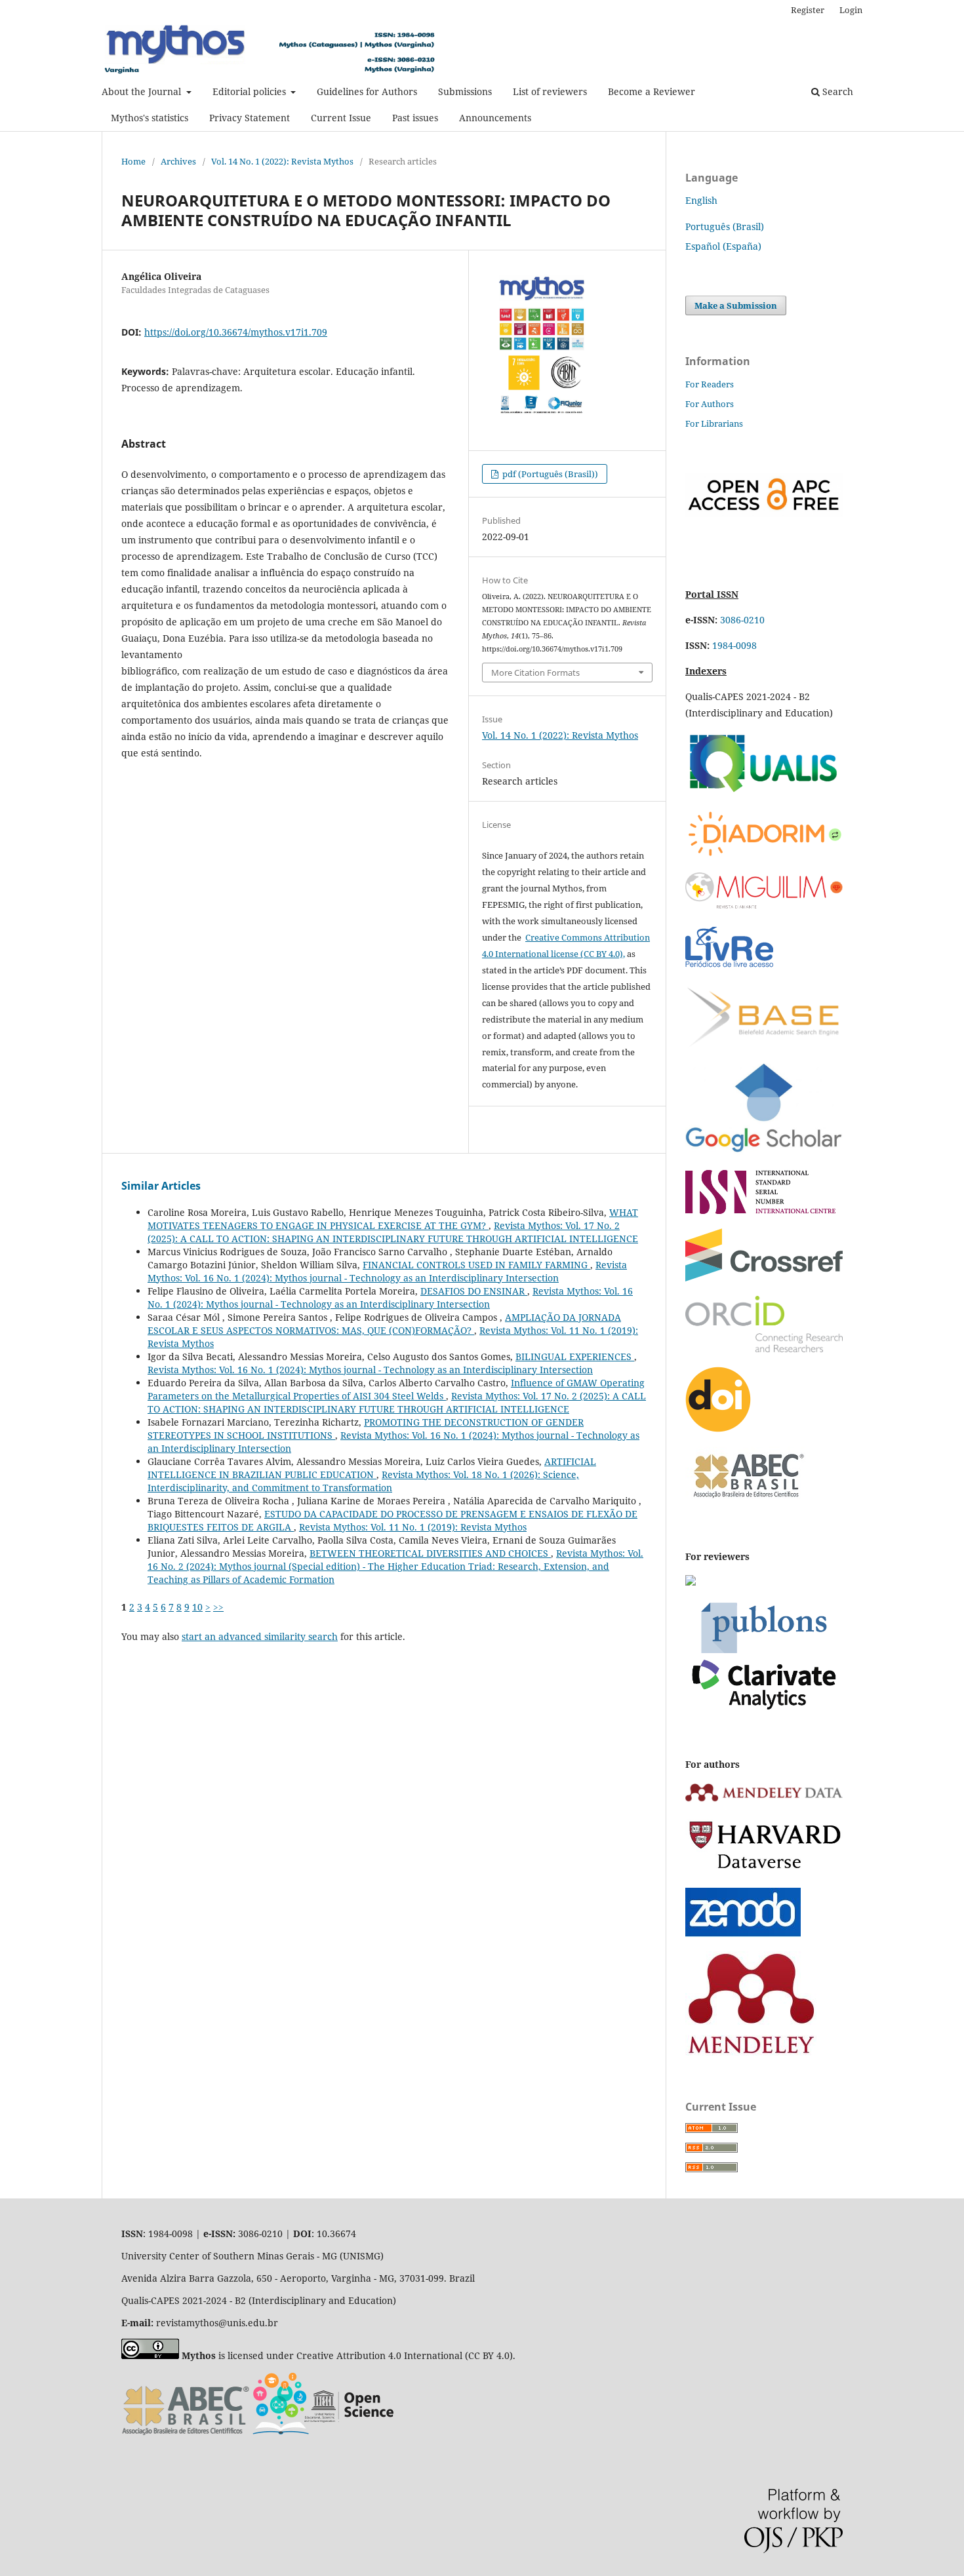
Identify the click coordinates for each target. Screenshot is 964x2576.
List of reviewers (550, 91)
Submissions (465, 91)
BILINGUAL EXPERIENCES (575, 1356)
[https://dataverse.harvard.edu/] (764, 1870)
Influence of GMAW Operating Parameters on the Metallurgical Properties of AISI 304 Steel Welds (396, 1389)
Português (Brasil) (725, 226)
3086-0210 (742, 620)
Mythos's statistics (150, 118)
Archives (178, 161)
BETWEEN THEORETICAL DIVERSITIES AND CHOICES (430, 1553)
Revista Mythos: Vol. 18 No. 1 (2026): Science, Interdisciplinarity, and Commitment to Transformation (363, 1481)
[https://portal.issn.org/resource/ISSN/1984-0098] (760, 1210)
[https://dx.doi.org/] (718, 1429)
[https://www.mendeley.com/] (751, 2052)
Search (836, 91)
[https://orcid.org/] (764, 1349)
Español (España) (723, 246)
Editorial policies (251, 91)
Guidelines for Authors (367, 91)
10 (197, 1607)
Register (808, 10)
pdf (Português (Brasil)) (549, 474)
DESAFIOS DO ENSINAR (474, 1291)
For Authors (710, 404)
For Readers (710, 384)
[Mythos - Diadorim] (764, 854)
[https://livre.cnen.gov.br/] (729, 966)
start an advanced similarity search (260, 1636)
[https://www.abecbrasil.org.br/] (747, 1501)
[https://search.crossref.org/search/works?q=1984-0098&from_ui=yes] (764, 1278)
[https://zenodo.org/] (743, 1933)
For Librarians (714, 423)
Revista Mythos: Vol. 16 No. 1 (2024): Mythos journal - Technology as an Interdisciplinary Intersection (387, 1271)
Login (851, 10)
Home (133, 161)
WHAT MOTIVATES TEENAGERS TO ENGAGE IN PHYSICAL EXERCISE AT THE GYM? (393, 1219)
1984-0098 (734, 645)
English (701, 200)
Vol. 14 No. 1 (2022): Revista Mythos (282, 161)
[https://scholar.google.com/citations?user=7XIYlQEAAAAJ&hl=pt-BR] (764, 1152)
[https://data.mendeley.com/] (764, 1801)
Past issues (415, 118)
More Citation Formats (535, 673)
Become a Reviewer (652, 91)
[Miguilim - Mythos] (764, 906)
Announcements (495, 118)
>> (218, 1607)
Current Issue (341, 118)
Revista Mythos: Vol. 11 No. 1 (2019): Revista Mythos (413, 1527)
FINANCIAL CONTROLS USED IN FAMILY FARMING (476, 1265)
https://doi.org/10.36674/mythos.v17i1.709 (236, 332)
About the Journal (143, 91)
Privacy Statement (250, 118)
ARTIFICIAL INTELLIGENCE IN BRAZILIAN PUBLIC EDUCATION (372, 1468)
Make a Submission (736, 305)
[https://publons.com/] (764, 1708)
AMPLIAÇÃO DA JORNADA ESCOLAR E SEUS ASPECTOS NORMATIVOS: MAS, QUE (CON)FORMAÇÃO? (384, 1324)
